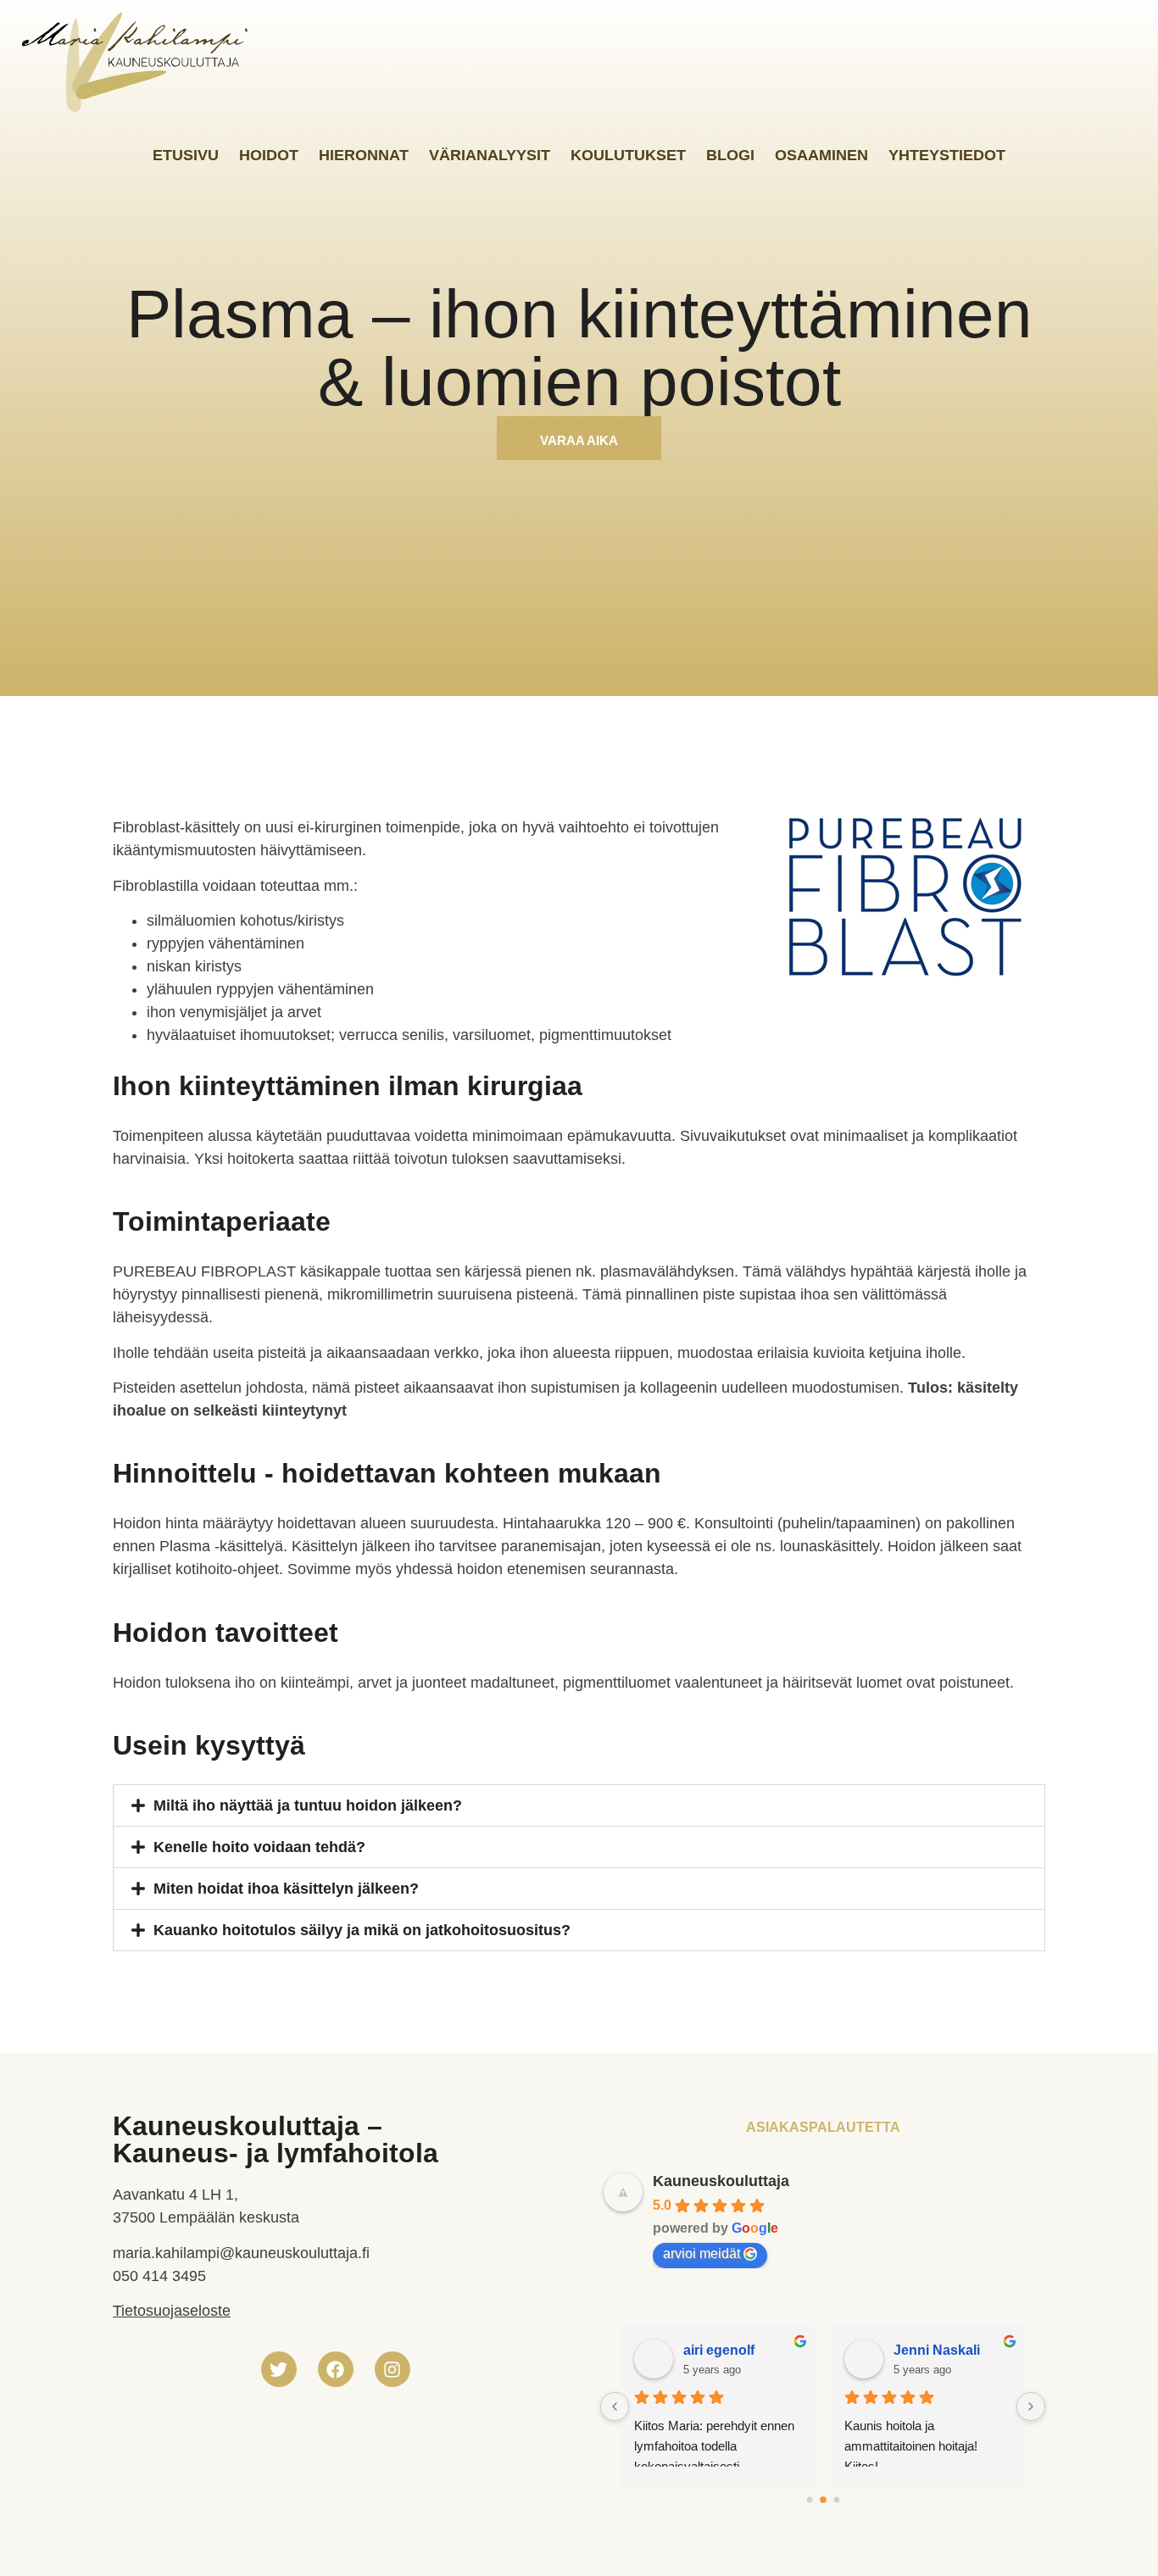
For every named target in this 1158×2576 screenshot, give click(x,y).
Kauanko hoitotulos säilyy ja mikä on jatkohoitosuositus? (362, 1930)
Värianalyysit (490, 155)
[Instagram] (392, 2369)
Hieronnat (364, 155)
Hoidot (269, 155)
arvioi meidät (701, 2253)
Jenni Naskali (937, 2350)
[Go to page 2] (836, 2500)
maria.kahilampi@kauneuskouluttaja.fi (241, 2253)
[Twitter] (279, 2369)
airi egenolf (719, 2350)
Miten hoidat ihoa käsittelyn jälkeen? (286, 1889)
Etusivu (186, 155)
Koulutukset (628, 155)
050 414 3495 (159, 2276)
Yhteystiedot (947, 155)
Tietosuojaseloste (172, 2311)
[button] (579, 1805)
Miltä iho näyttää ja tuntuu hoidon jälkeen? (308, 1805)
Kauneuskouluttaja (721, 2181)
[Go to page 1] (823, 2501)
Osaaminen (821, 155)
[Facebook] (336, 2369)
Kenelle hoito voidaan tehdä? (259, 1847)
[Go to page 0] (809, 2500)
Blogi (730, 155)
